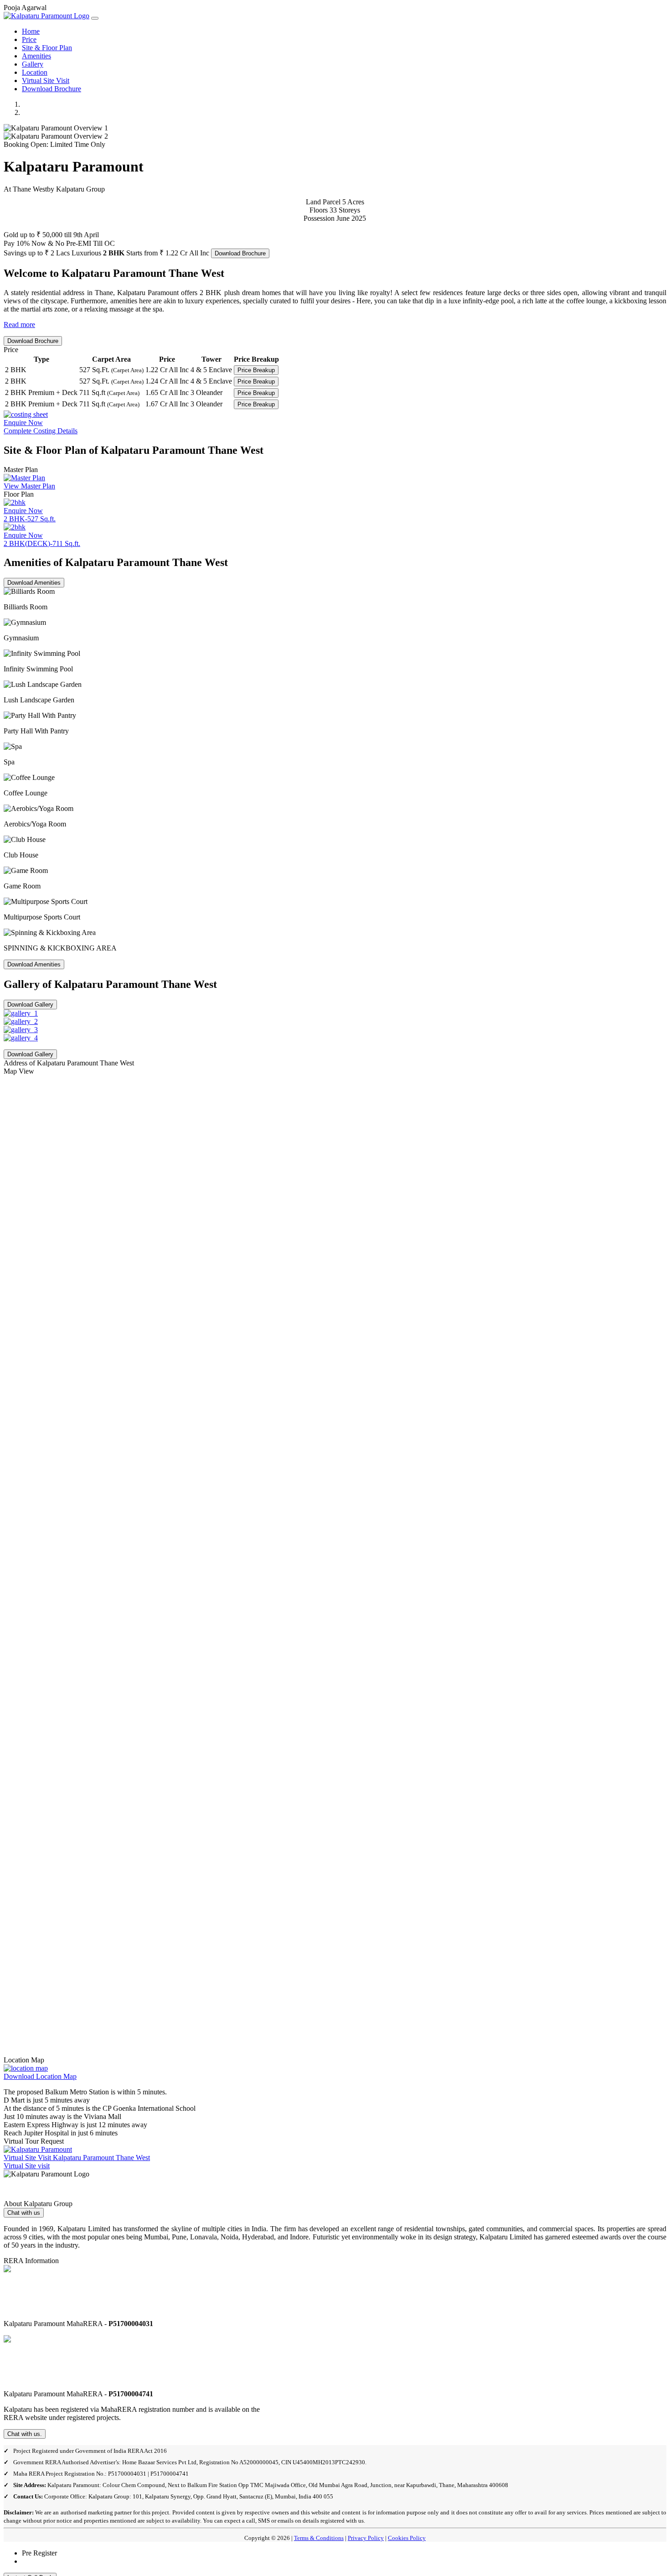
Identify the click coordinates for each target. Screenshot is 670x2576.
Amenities (36, 56)
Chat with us (24, 2213)
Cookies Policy (407, 2538)
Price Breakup (256, 370)
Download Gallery (30, 1005)
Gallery (33, 64)
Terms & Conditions (319, 2538)
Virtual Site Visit (46, 80)
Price (29, 39)
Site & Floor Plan (47, 48)
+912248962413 (46, 2561)
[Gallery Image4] (21, 1038)
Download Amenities (34, 583)
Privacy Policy (366, 2538)
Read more (19, 325)
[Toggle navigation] (95, 18)
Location (35, 72)
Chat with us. (25, 2434)
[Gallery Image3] (21, 1030)
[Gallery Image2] (21, 1021)
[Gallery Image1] (21, 1013)
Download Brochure (52, 89)
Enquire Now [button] (23, 511)
